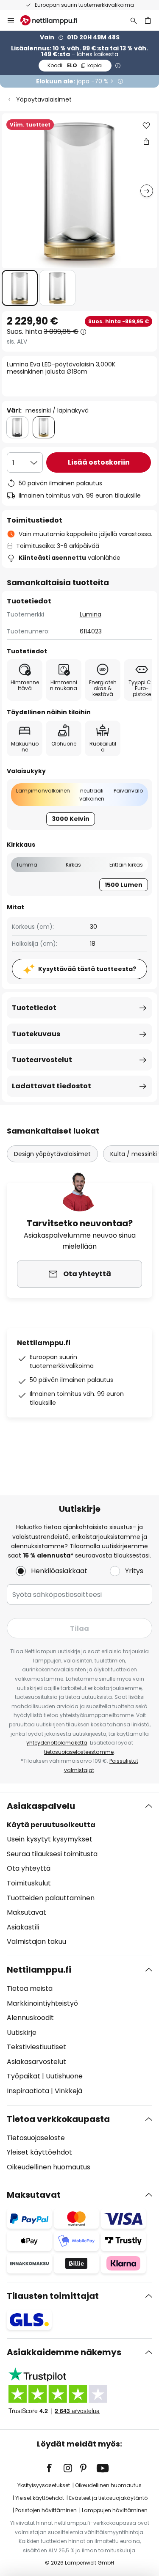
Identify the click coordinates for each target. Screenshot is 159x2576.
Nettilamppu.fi (39, 1970)
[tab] (79, 1874)
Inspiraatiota (28, 2091)
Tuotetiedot (34, 1008)
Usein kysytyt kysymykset (50, 1839)
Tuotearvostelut (42, 1060)
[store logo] (54, 20)
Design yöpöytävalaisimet (52, 1154)
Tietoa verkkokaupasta (58, 2119)
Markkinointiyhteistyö (42, 2003)
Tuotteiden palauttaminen (51, 1898)
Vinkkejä (68, 2091)
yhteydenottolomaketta (57, 1743)
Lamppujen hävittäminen (115, 2510)
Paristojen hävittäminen (46, 2510)
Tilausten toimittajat (53, 2296)
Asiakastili (23, 1927)
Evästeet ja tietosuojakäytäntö (108, 2498)
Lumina (91, 614)
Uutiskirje (22, 2032)
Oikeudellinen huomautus (49, 2167)
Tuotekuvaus (36, 1034)
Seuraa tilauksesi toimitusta (52, 1854)
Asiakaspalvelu (41, 1806)
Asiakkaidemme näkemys (64, 2352)
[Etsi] (134, 20)
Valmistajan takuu (36, 1942)
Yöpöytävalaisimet (44, 99)
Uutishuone (64, 2076)
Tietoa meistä (30, 1988)
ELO (75, 65)
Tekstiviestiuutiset (36, 2047)
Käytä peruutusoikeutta (51, 1825)
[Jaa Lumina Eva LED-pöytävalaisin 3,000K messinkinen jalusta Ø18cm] (146, 141)
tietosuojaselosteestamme (79, 1752)
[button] (20, 288)
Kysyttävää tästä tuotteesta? (87, 969)
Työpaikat (24, 2076)
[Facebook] (55, 2468)
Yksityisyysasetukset (44, 2485)
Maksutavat (26, 1912)
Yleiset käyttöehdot (39, 2152)
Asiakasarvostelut (36, 2062)
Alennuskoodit (30, 2018)
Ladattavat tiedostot (52, 1086)
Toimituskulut (29, 1883)
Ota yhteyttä (29, 1868)
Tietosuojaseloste (36, 2138)
